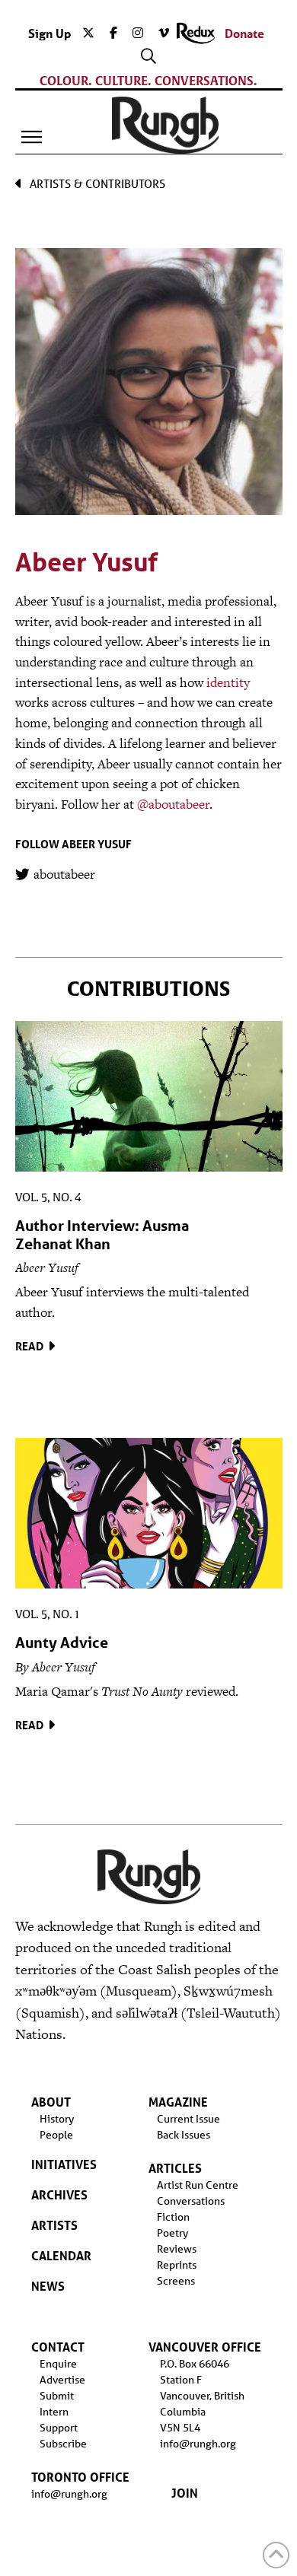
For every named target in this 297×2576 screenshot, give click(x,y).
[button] (32, 137)
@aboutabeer (173, 804)
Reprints (177, 2265)
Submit (57, 2396)
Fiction (173, 2217)
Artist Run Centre (198, 2185)
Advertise (62, 2380)
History (57, 2119)
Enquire (58, 2364)
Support (59, 2428)
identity (228, 682)
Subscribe (63, 2444)
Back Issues (184, 2135)
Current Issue (188, 2119)
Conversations (191, 2201)
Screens (176, 2281)
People (56, 2135)
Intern (54, 2412)
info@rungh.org (69, 2494)
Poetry (172, 2233)
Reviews (177, 2249)
